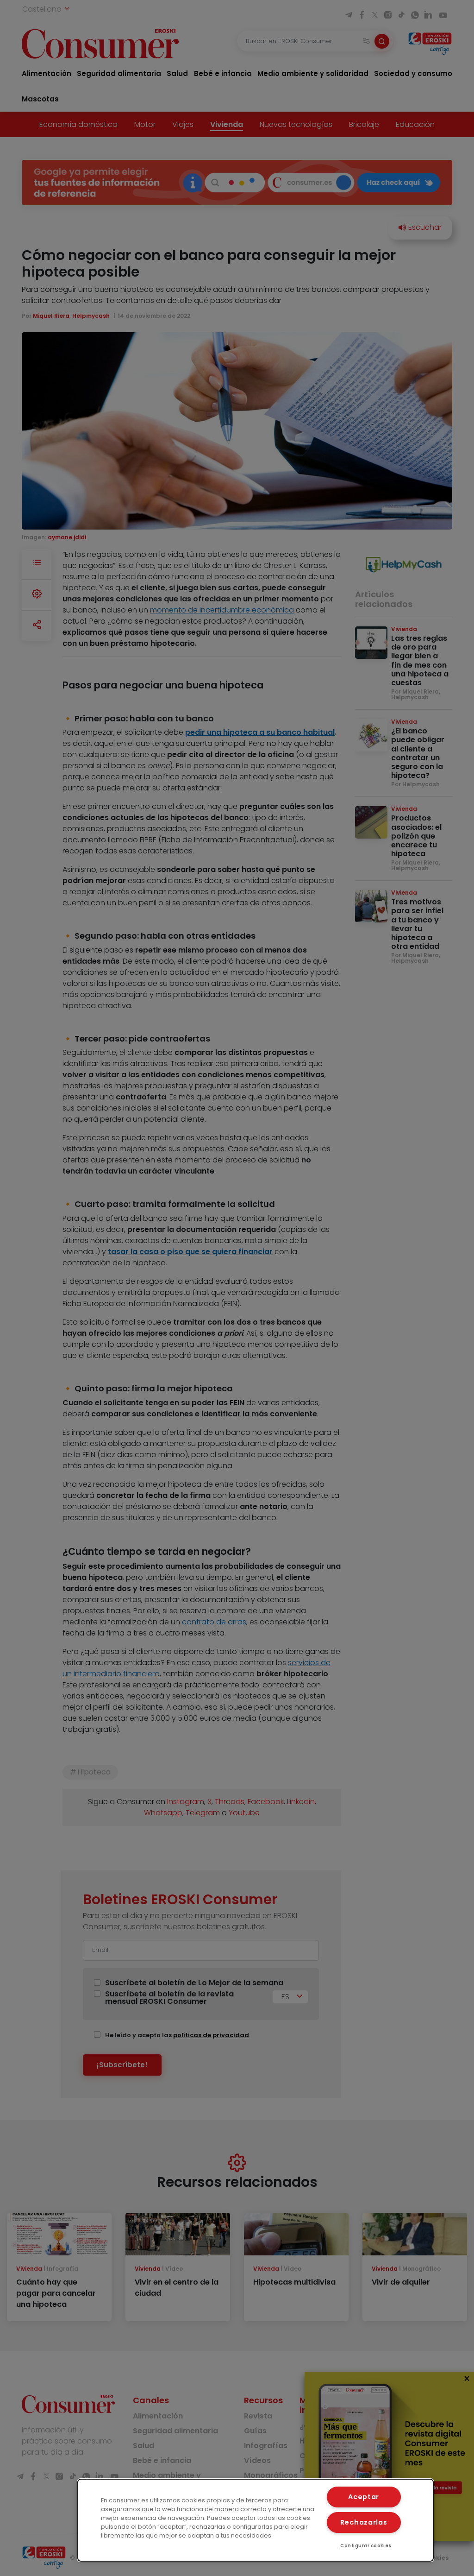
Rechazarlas (364, 2522)
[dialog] (256, 2520)
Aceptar (364, 2497)
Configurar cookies (366, 2546)
